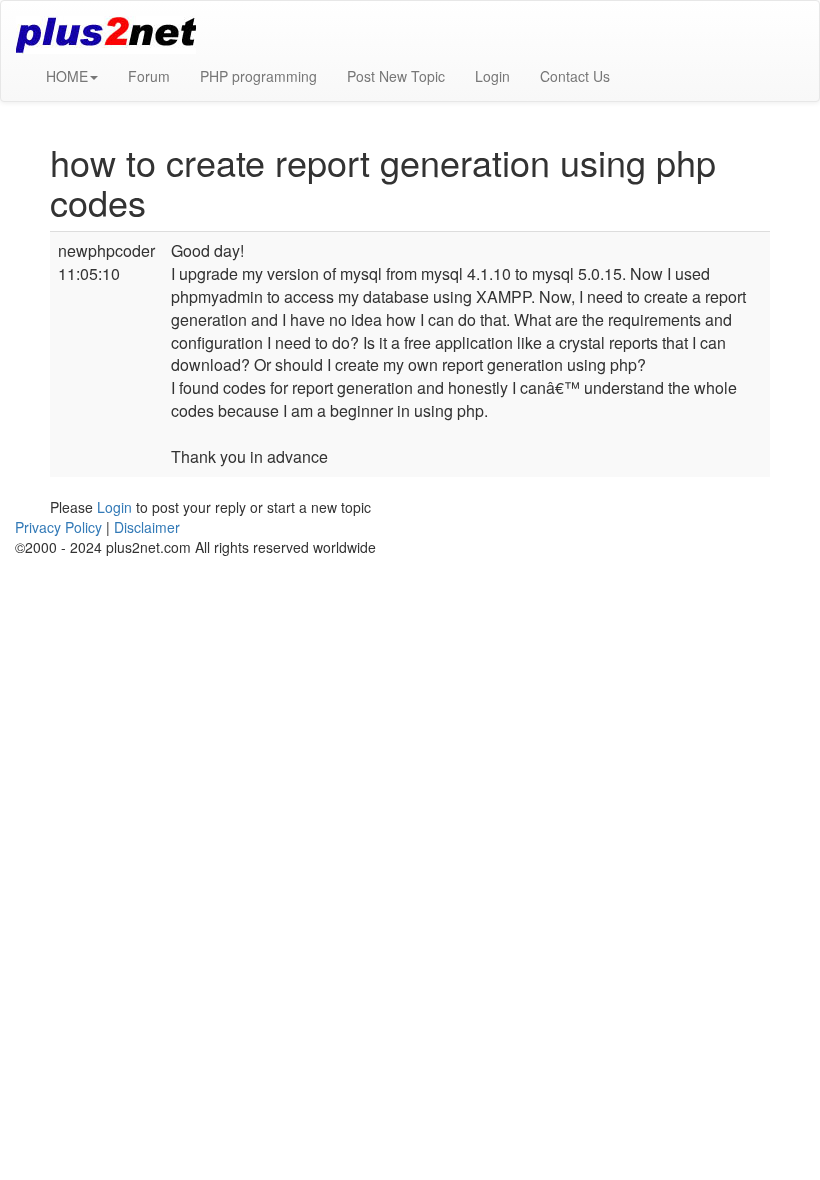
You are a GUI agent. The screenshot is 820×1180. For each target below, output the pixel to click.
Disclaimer (147, 527)
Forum (149, 76)
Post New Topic (396, 76)
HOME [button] (67, 76)
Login (492, 76)
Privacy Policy (58, 527)
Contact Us (575, 76)
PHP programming (258, 76)
